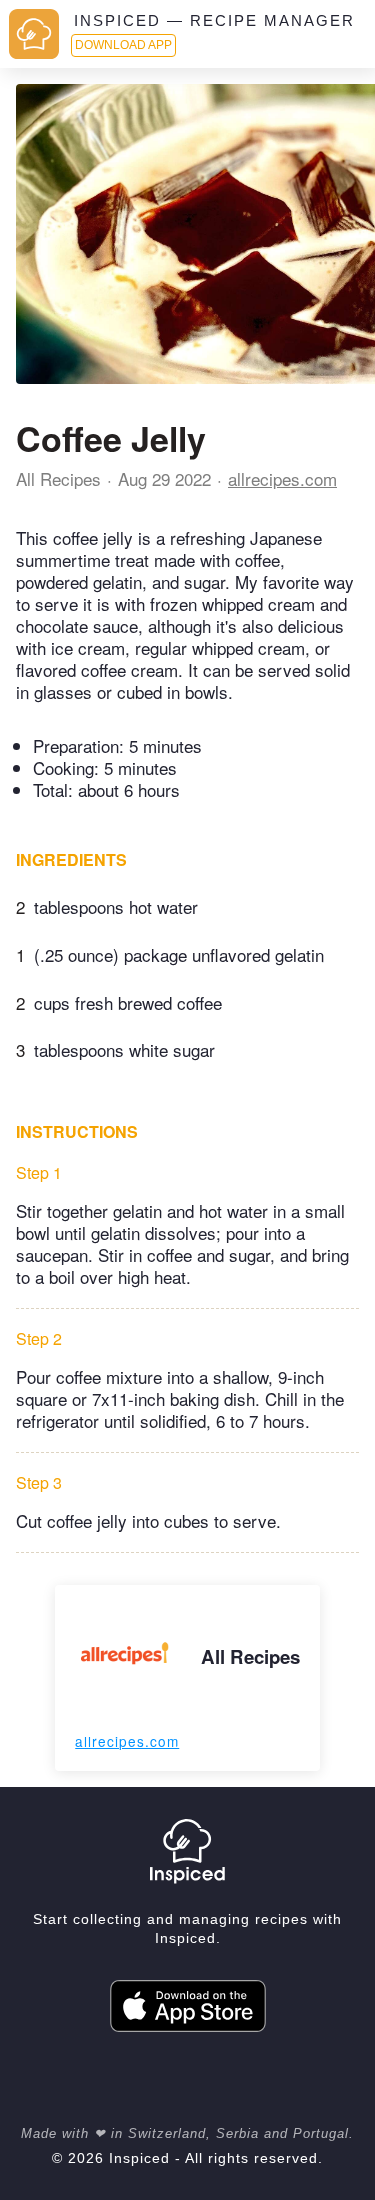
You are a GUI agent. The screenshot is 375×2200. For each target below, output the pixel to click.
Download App (123, 45)
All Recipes (58, 478)
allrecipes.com (282, 478)
